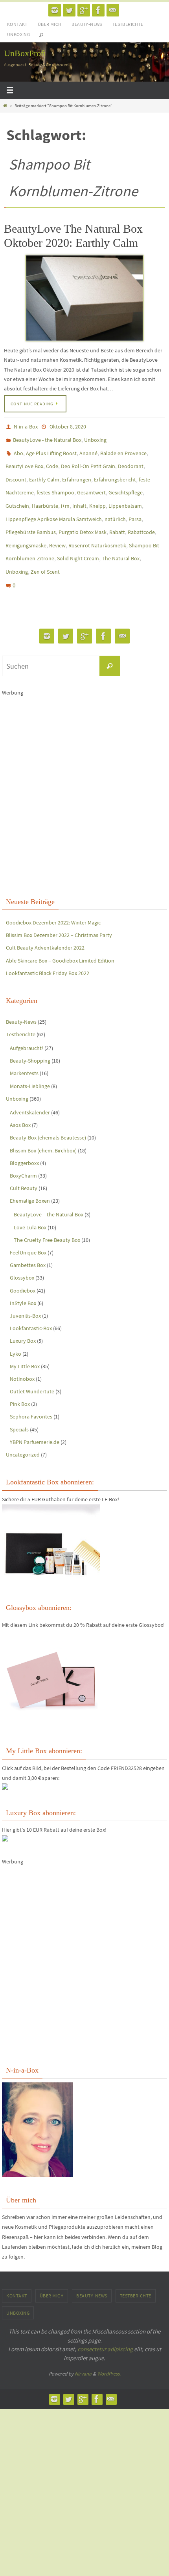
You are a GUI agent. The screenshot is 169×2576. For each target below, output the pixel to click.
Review (57, 529)
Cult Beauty (24, 1164)
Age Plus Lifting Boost (51, 449)
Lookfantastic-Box (31, 1304)
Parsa (135, 506)
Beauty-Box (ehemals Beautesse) (48, 1114)
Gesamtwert (91, 483)
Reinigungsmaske (26, 529)
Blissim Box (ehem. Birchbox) (43, 1126)
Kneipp (97, 494)
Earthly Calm (44, 472)
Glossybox (22, 1254)
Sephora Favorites (31, 1393)
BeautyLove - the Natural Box (47, 438)
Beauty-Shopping (30, 1036)
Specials (19, 1405)
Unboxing (18, 34)
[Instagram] (55, 10)
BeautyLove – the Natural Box (49, 1190)
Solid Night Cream (78, 540)
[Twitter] (69, 10)
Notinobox (22, 1355)
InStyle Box (23, 1279)
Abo (18, 449)
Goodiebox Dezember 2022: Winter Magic (53, 898)
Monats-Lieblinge (30, 1062)
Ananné (88, 449)
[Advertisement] (84, 771)
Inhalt (79, 494)
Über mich (50, 24)
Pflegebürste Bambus (31, 517)
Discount (16, 472)
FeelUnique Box (28, 1228)
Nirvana (83, 2350)
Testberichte (128, 24)
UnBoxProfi (25, 53)
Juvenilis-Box (25, 1291)
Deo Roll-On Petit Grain (88, 460)
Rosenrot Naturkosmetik (97, 529)
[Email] (113, 10)
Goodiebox (23, 1266)
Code (52, 460)
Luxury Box (23, 1317)
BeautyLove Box (24, 460)
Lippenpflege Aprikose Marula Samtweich (54, 506)
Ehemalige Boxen (30, 1177)
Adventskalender (30, 1088)
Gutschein (17, 494)
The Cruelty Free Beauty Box (47, 1216)
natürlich (115, 506)
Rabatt (117, 517)
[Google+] (84, 10)
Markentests (24, 1049)
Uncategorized (23, 1430)
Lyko (16, 1329)
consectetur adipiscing (105, 2325)
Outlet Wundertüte (32, 1367)
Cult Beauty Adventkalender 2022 (45, 924)
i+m (65, 494)
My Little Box (25, 1342)
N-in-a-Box (26, 426)
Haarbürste (45, 494)
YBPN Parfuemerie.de (35, 1418)
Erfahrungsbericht (115, 472)
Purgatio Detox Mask (83, 517)
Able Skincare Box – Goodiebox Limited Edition (60, 936)
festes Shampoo (55, 483)
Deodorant (131, 460)
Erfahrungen (77, 472)
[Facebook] (98, 10)
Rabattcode (141, 517)
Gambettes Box (28, 1241)
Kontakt (17, 24)
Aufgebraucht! (27, 1024)
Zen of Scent (45, 551)
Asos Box (20, 1101)
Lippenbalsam (125, 494)
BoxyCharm (23, 1151)
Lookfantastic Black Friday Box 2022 (48, 949)
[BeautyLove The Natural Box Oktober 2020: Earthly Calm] (84, 298)
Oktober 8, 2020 (68, 426)
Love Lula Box (30, 1203)
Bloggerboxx (24, 1139)
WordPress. (109, 2350)
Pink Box (20, 1380)
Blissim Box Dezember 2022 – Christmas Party (59, 911)
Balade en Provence (123, 449)
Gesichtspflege (126, 483)
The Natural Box (121, 540)
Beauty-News (87, 24)
